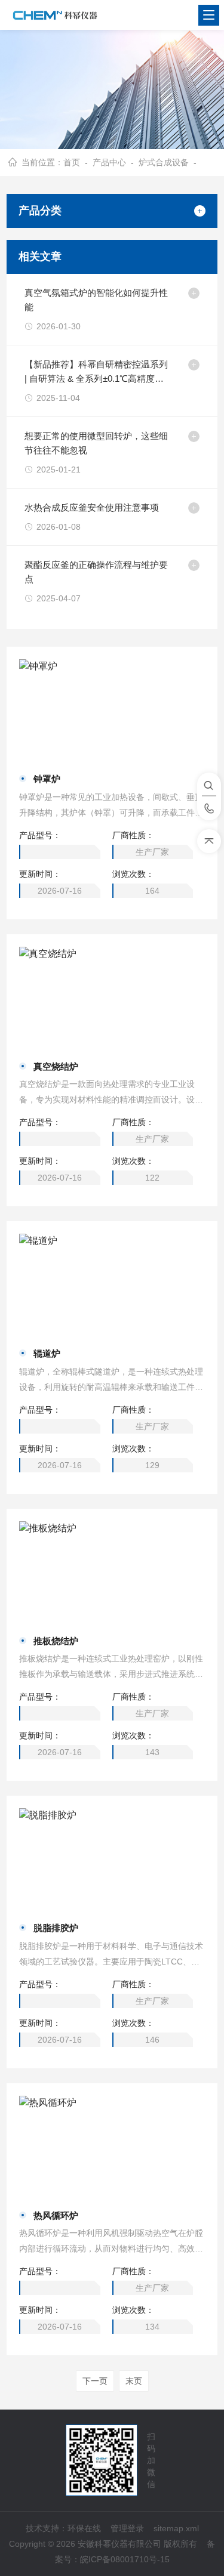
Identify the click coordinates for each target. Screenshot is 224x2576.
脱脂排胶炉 (56, 1928)
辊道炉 (47, 1353)
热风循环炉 (56, 2215)
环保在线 (84, 2528)
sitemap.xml (176, 2528)
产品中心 (109, 162)
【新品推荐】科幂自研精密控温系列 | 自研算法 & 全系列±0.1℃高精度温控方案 (96, 373)
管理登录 (127, 2528)
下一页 (95, 2381)
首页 (72, 162)
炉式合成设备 (164, 162)
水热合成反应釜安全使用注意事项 (92, 507)
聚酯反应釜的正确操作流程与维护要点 (96, 572)
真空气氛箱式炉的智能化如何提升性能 (96, 300)
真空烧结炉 (56, 1066)
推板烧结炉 (56, 1641)
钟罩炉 (47, 779)
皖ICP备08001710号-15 (125, 2559)
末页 (134, 2381)
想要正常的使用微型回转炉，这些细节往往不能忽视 (96, 443)
